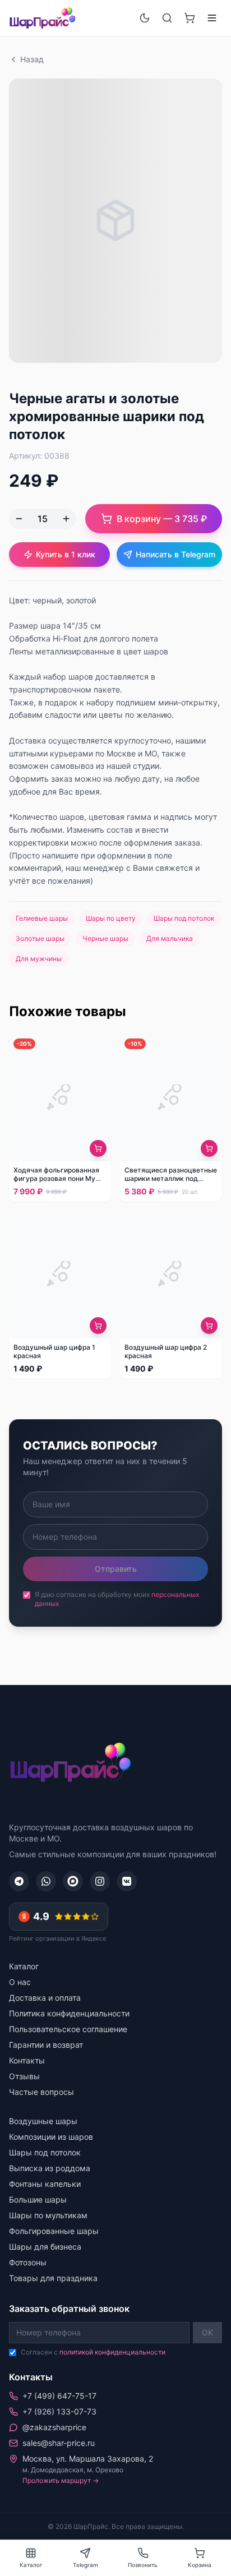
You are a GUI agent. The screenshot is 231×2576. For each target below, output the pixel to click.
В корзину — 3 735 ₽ (162, 519)
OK (207, 2332)
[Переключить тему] (145, 18)
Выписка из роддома (50, 2168)
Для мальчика (170, 938)
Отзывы (24, 2076)
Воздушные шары (43, 2121)
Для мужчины (39, 959)
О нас (20, 1982)
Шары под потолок (184, 918)
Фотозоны (28, 2262)
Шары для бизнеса (45, 2247)
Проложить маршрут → (61, 2480)
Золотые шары (40, 938)
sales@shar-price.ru (59, 2443)
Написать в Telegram (175, 554)
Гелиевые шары (42, 918)
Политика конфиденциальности (69, 2013)
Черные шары (105, 938)
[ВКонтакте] (127, 1881)
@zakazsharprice (54, 2427)
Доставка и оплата (45, 1998)
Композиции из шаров (51, 2137)
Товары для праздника (53, 2278)
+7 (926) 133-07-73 (59, 2411)
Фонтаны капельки (45, 2184)
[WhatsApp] (46, 1881)
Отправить (116, 1569)
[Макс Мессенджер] (73, 1881)
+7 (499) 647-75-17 (59, 2396)
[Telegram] (19, 1881)
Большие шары (38, 2199)
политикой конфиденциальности (112, 2352)
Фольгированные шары (54, 2231)
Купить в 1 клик (66, 554)
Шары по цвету (111, 918)
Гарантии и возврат (46, 2045)
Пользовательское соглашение (68, 2029)
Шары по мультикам (48, 2215)
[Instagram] (100, 1881)
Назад (32, 59)
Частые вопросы (41, 2092)
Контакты (27, 2060)
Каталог (24, 1966)
